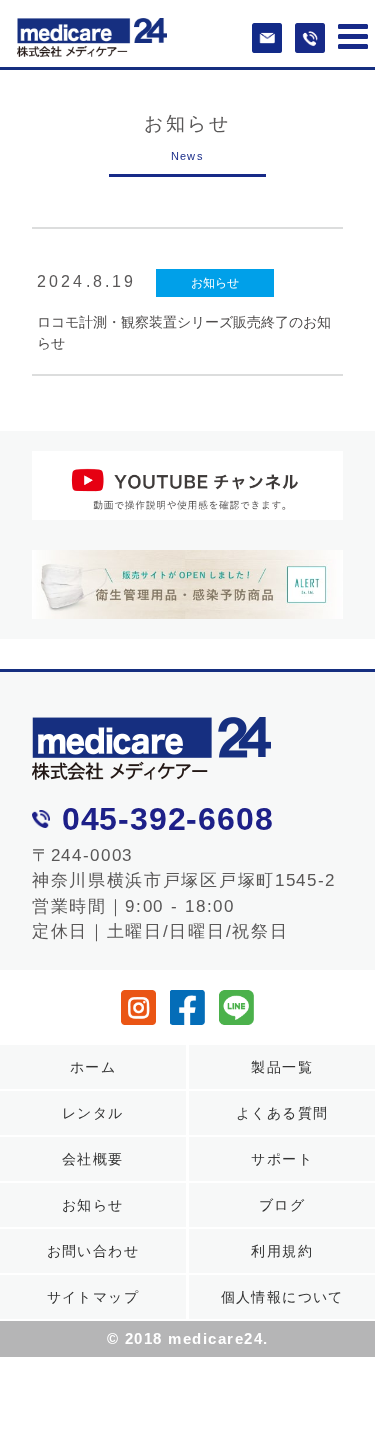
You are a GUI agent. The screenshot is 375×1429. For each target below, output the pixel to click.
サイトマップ (93, 1297)
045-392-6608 (168, 819)
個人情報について (282, 1297)
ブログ (282, 1205)
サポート (282, 1159)
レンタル (93, 1113)
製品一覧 (282, 1067)
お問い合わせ (93, 1251)
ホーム (93, 1067)
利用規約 (282, 1251)
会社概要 (93, 1159)
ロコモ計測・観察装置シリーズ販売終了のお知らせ (184, 332)
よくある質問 (282, 1113)
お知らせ (215, 283)
